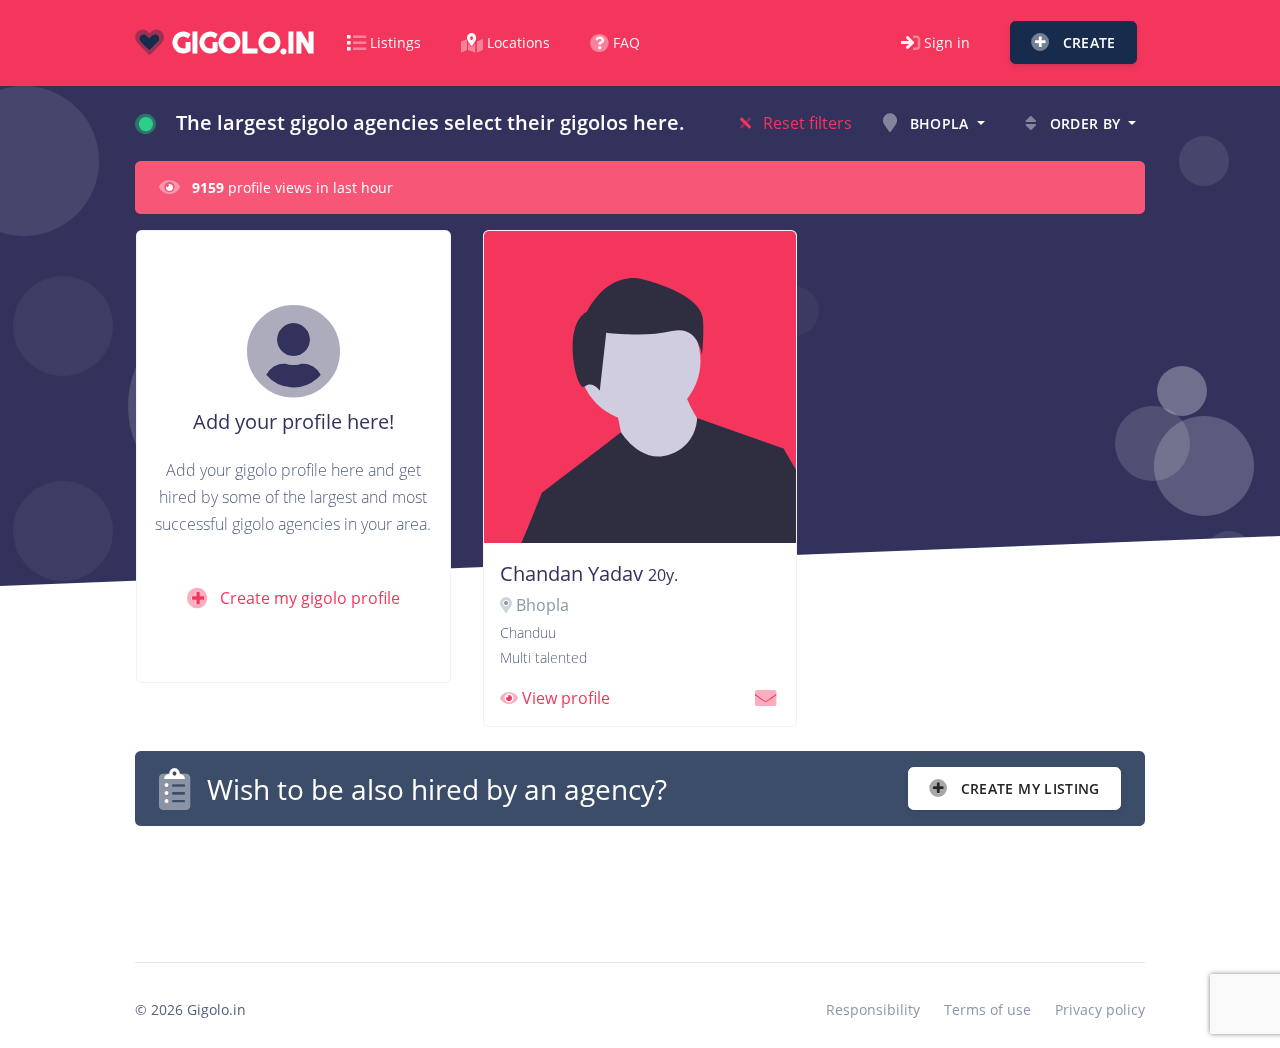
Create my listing (1028, 788)
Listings (395, 42)
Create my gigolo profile (308, 598)
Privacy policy (1100, 1009)
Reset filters (805, 123)
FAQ (626, 42)
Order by (1085, 123)
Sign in (947, 42)
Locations (518, 42)
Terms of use (987, 1009)
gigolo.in (239, 42)
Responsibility (873, 1009)
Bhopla (939, 123)
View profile (564, 698)
